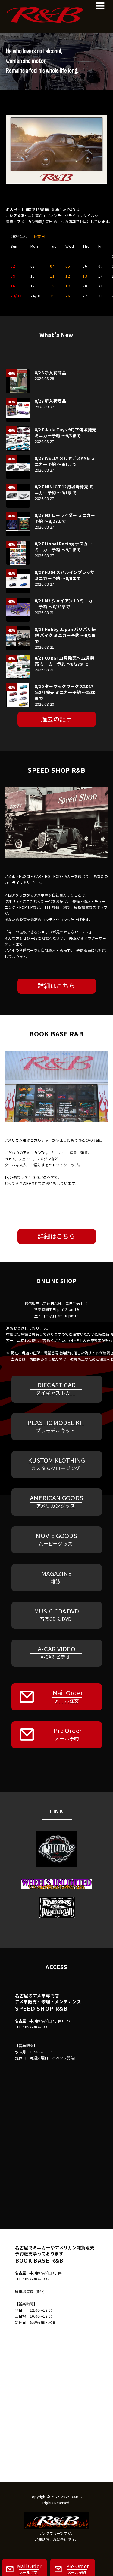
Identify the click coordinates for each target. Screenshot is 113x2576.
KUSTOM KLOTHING (56, 1464)
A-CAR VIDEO (56, 1652)
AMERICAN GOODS (56, 1501)
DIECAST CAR (56, 1388)
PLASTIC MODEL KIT (56, 1426)
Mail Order (68, 1696)
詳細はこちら (56, 986)
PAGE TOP (105, 2493)
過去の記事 (57, 719)
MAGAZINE (57, 1577)
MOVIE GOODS (56, 1539)
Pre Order (68, 1734)
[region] (56, 61)
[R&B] (56, 9)
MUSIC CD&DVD (57, 1614)
